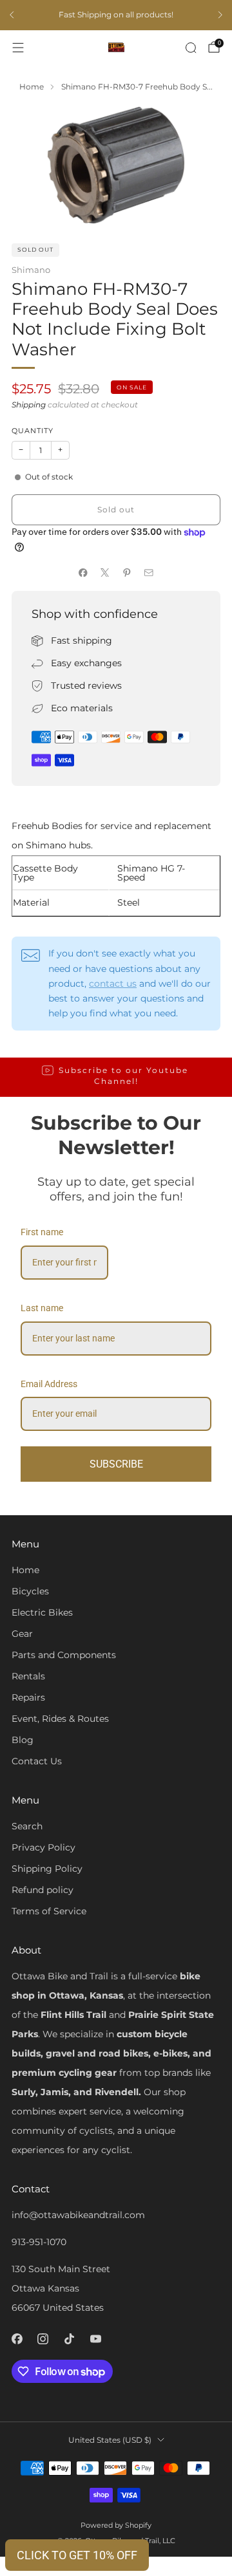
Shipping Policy (47, 1869)
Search (27, 1826)
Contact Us (37, 1761)
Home (25, 1570)
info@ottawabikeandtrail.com (78, 2215)
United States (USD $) (110, 2440)
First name (42, 1232)
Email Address (49, 1384)
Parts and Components (64, 1655)
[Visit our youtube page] (96, 2339)
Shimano (31, 270)
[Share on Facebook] (83, 572)
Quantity (33, 431)
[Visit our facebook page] (17, 2339)
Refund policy (43, 1890)
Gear (22, 1634)
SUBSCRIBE (116, 1464)
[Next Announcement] (220, 15)
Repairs (28, 1697)
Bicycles (30, 1591)
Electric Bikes (42, 1612)
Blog (23, 1740)
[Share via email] (149, 572)
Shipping (29, 405)
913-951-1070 (39, 2242)
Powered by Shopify (116, 2525)
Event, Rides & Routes (60, 1719)
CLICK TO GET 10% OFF (77, 2555)
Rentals (28, 1676)
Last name (42, 1308)
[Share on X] (105, 572)
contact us (113, 984)
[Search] (191, 48)
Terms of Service (49, 1911)
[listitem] (116, 15)
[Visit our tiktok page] (69, 2339)
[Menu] (18, 48)
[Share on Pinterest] (127, 572)
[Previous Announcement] (12, 15)
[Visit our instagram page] (43, 2339)
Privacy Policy (43, 1847)
